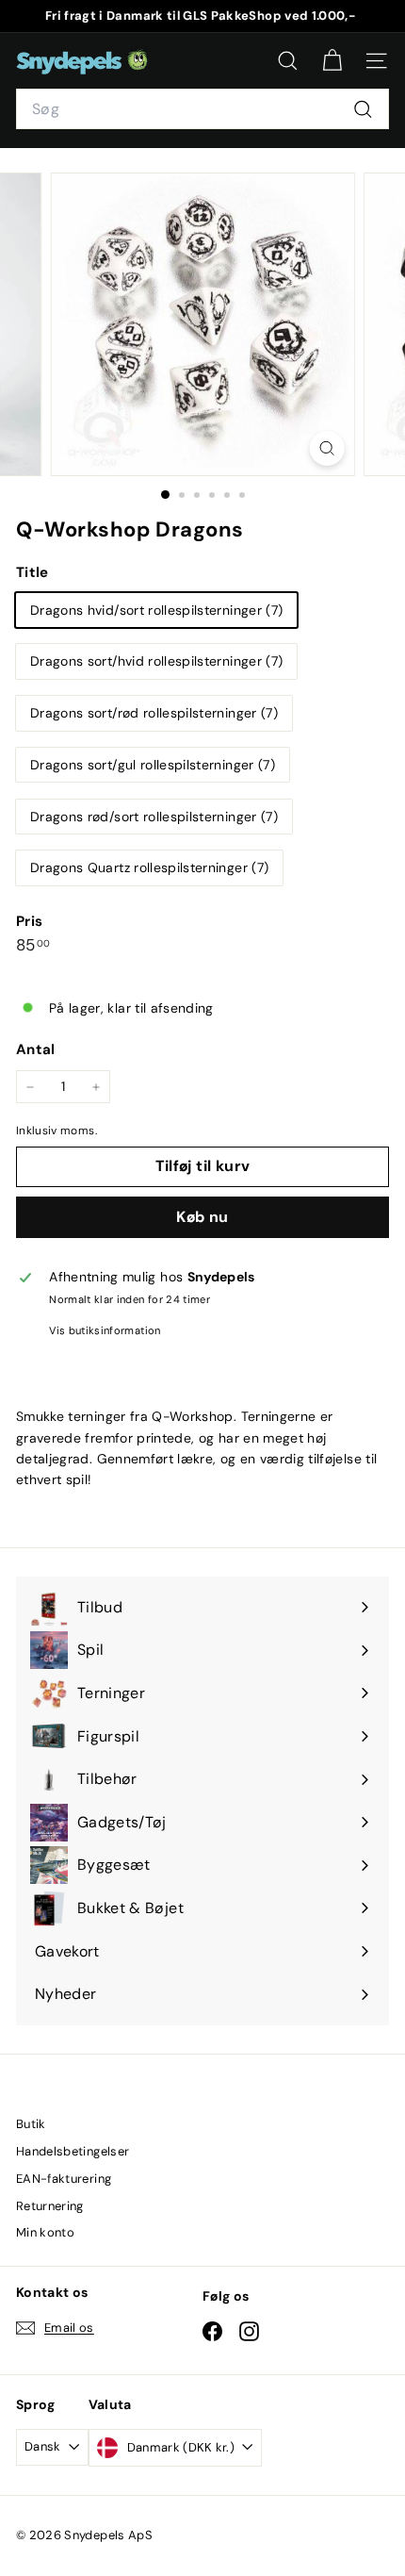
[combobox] (202, 109)
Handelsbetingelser (73, 2151)
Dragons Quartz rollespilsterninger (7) (149, 867)
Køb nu (202, 1217)
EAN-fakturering (64, 2179)
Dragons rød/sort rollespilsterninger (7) (154, 817)
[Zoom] (326, 448)
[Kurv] (332, 61)
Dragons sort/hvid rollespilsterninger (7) (156, 661)
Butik (31, 2124)
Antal (36, 1049)
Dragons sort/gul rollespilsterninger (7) (153, 765)
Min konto (45, 2232)
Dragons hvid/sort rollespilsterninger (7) (156, 610)
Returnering (50, 2206)
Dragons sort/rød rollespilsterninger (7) (154, 713)
